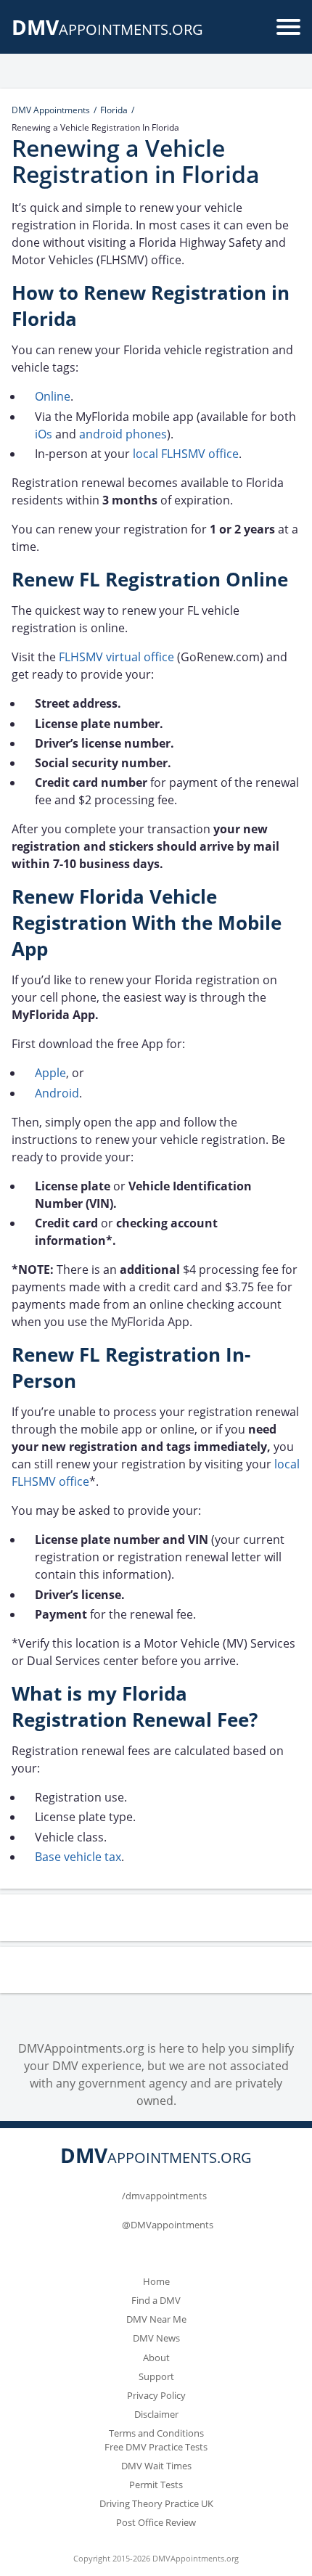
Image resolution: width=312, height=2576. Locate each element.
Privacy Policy (156, 2395)
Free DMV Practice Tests (156, 2447)
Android (57, 1093)
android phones (123, 434)
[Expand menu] (288, 27)
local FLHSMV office (186, 454)
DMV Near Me (156, 2319)
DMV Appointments (51, 110)
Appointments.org (107, 29)
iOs (44, 434)
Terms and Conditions (156, 2433)
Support (156, 2376)
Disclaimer (156, 2414)
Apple (50, 1073)
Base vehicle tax (78, 1857)
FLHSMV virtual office (116, 657)
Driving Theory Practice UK (156, 2503)
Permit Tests (156, 2485)
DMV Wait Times (156, 2466)
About (156, 2358)
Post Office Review (156, 2522)
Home (156, 2281)
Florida (114, 110)
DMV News (156, 2338)
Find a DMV (156, 2300)
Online (53, 396)
